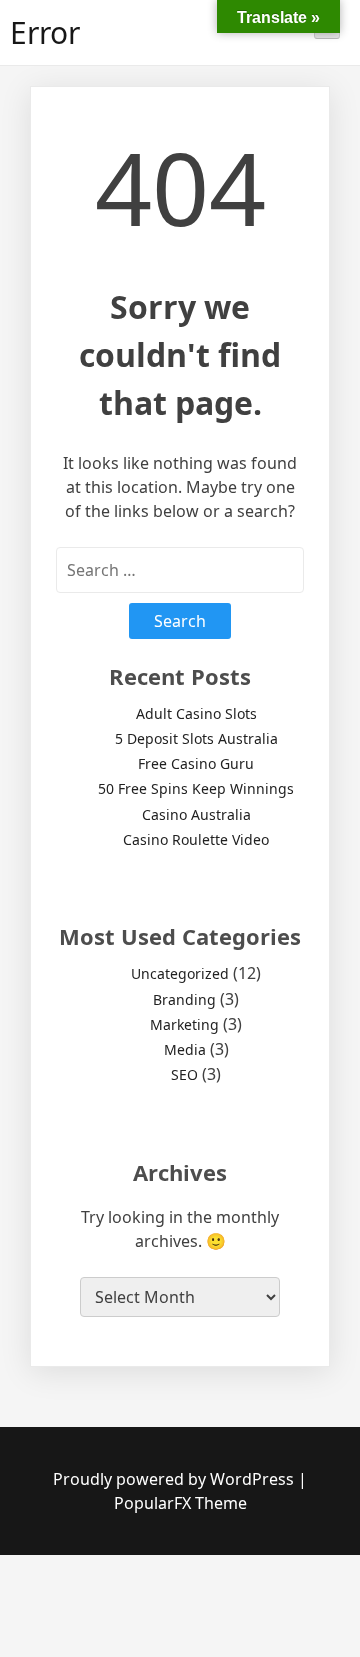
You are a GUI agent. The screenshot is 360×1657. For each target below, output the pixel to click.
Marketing (184, 1024)
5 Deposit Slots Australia (196, 738)
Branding (184, 999)
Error (45, 32)
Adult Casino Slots (196, 713)
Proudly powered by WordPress (175, 1479)
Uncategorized (180, 973)
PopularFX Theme (180, 1503)
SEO (184, 1074)
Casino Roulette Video (196, 839)
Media (185, 1049)
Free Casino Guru (196, 763)
